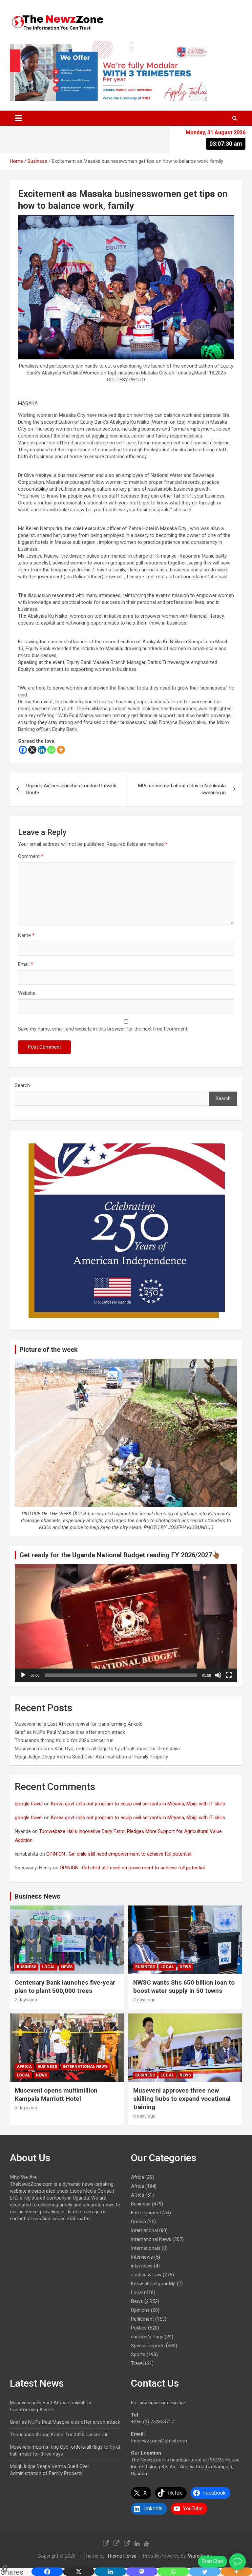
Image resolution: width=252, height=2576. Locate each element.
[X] (32, 750)
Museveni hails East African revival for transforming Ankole (79, 1724)
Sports (138, 2354)
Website (27, 993)
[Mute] (218, 1675)
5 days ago (144, 2116)
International (144, 2230)
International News (85, 2067)
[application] (126, 1623)
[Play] (23, 1675)
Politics (139, 2328)
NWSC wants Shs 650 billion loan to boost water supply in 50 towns (184, 1987)
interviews (142, 2266)
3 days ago (26, 2108)
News (67, 1967)
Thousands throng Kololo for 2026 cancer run (64, 1740)
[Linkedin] (42, 750)
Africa (24, 2067)
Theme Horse (122, 2556)
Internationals (146, 2248)
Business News (37, 1896)
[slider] (121, 1675)
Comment (31, 856)
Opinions (140, 2310)
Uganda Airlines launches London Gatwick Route (71, 789)
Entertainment (146, 2213)
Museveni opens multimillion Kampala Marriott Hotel (56, 2095)
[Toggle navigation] (18, 118)
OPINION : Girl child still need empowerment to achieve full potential (119, 1854)
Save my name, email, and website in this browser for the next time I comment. (103, 1029)
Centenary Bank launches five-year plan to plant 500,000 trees (65, 1987)
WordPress (200, 2556)
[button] (126, 1623)
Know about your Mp (153, 2284)
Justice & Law (146, 2275)
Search (22, 1085)
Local (49, 1967)
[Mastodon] (142, 2572)
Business (27, 1967)
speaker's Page (147, 2337)
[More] (61, 750)
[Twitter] (205, 2572)
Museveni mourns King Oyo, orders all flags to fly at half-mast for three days (97, 1749)
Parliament (142, 2319)
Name (26, 935)
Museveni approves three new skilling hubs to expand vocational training (182, 2098)
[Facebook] (23, 750)
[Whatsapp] (51, 750)
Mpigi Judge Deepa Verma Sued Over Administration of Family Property (91, 1757)
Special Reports (148, 2346)
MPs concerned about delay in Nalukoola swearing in (182, 789)
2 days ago (26, 2000)
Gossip (138, 2222)
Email (26, 964)
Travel (137, 2363)
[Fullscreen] (229, 1675)
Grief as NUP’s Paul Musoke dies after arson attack (70, 1732)
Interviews (142, 2257)
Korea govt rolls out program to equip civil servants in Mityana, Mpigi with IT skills (138, 1804)
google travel (29, 1804)
